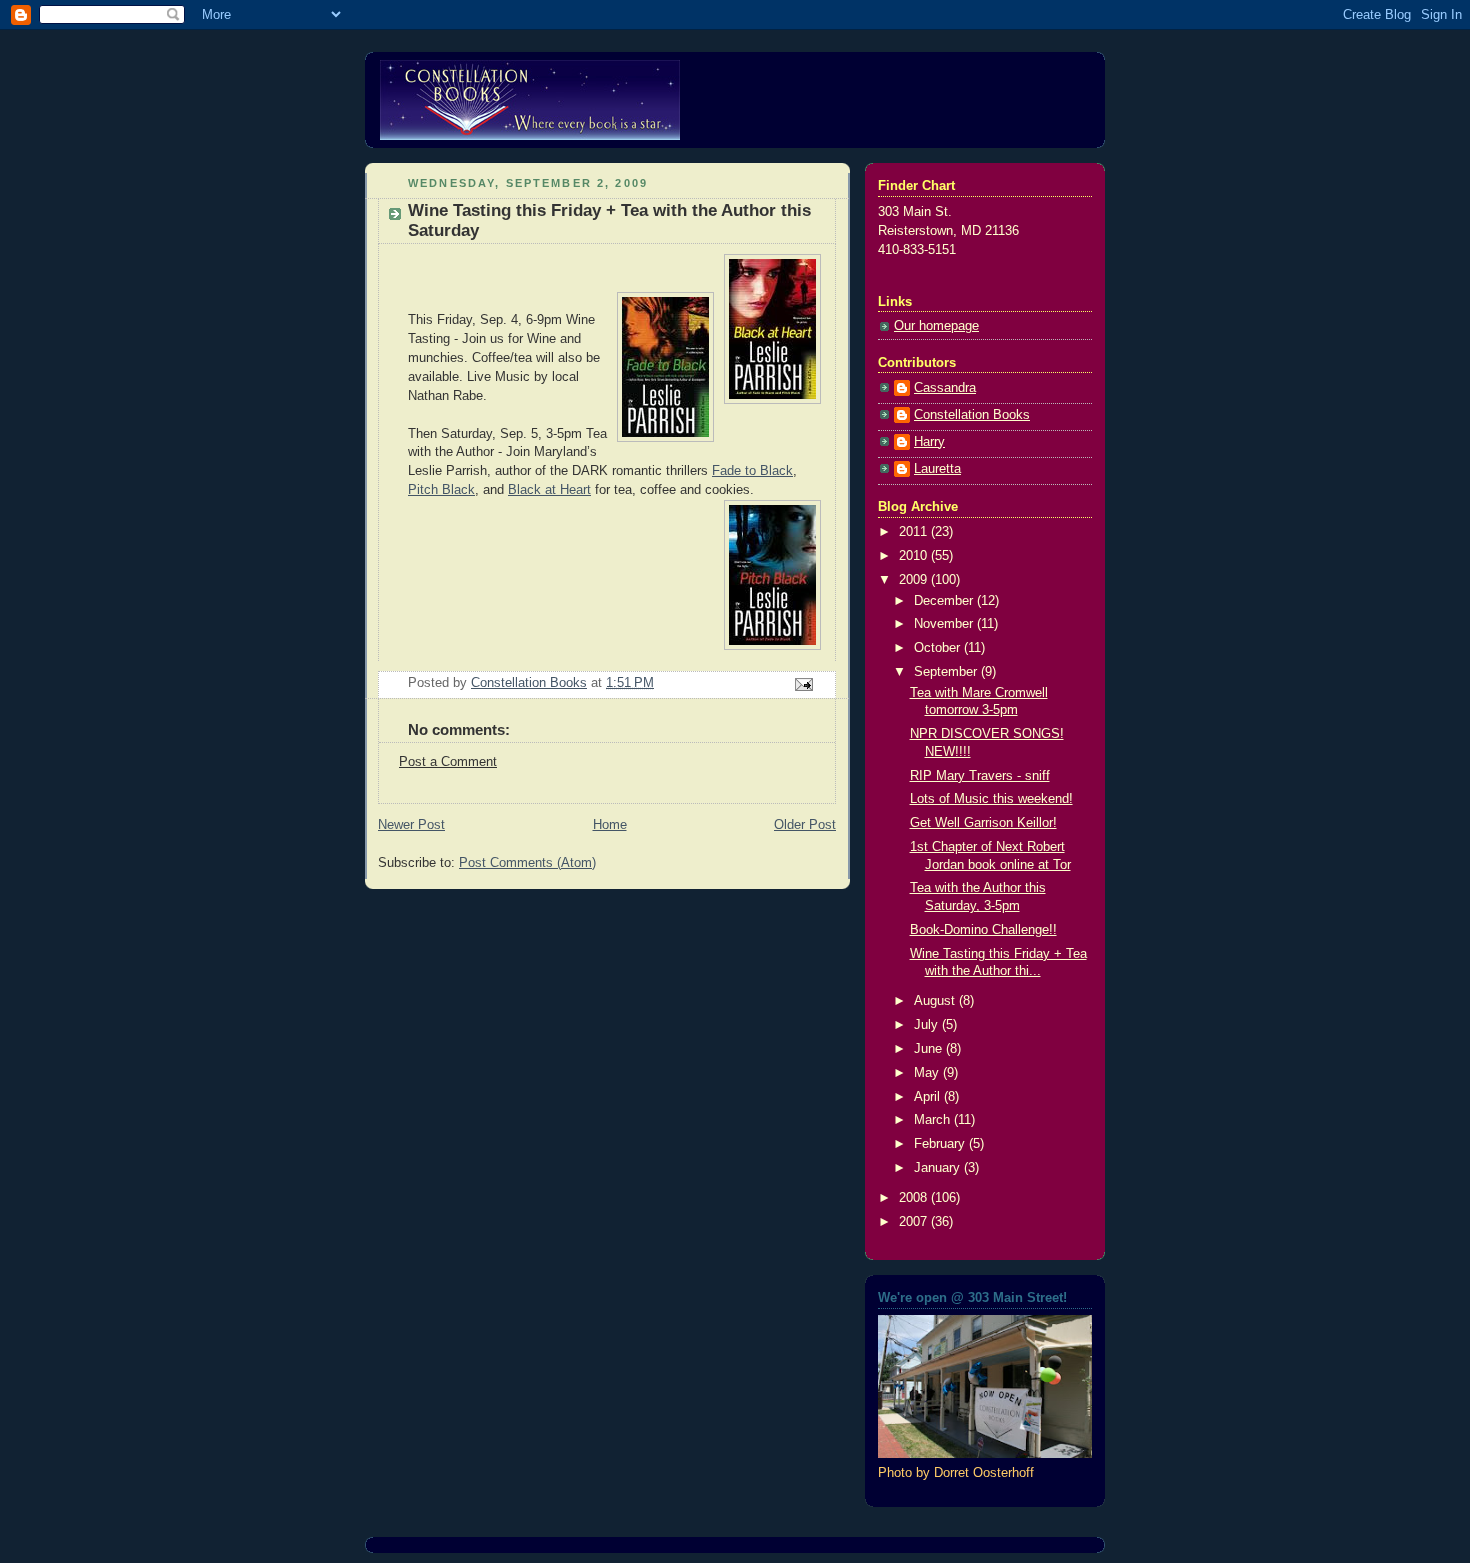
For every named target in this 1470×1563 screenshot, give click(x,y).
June (930, 1049)
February (941, 1144)
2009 (915, 580)
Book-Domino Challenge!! (983, 930)
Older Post (805, 825)
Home (610, 825)
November (945, 624)
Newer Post (411, 825)
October (939, 648)
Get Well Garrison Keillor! (983, 823)
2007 (915, 1222)
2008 (915, 1198)
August (936, 1001)
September (947, 672)
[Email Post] (803, 683)
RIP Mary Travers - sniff (980, 776)
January (939, 1168)
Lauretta (937, 469)
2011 (915, 532)
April (929, 1097)
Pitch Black (441, 490)
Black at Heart (549, 490)
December (945, 601)
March (934, 1120)
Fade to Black (752, 471)
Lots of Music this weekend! (991, 799)
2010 (915, 556)
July (928, 1025)
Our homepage (936, 326)
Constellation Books (972, 415)
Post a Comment (448, 762)
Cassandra (945, 388)
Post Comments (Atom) (527, 863)
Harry (929, 442)
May (928, 1073)
